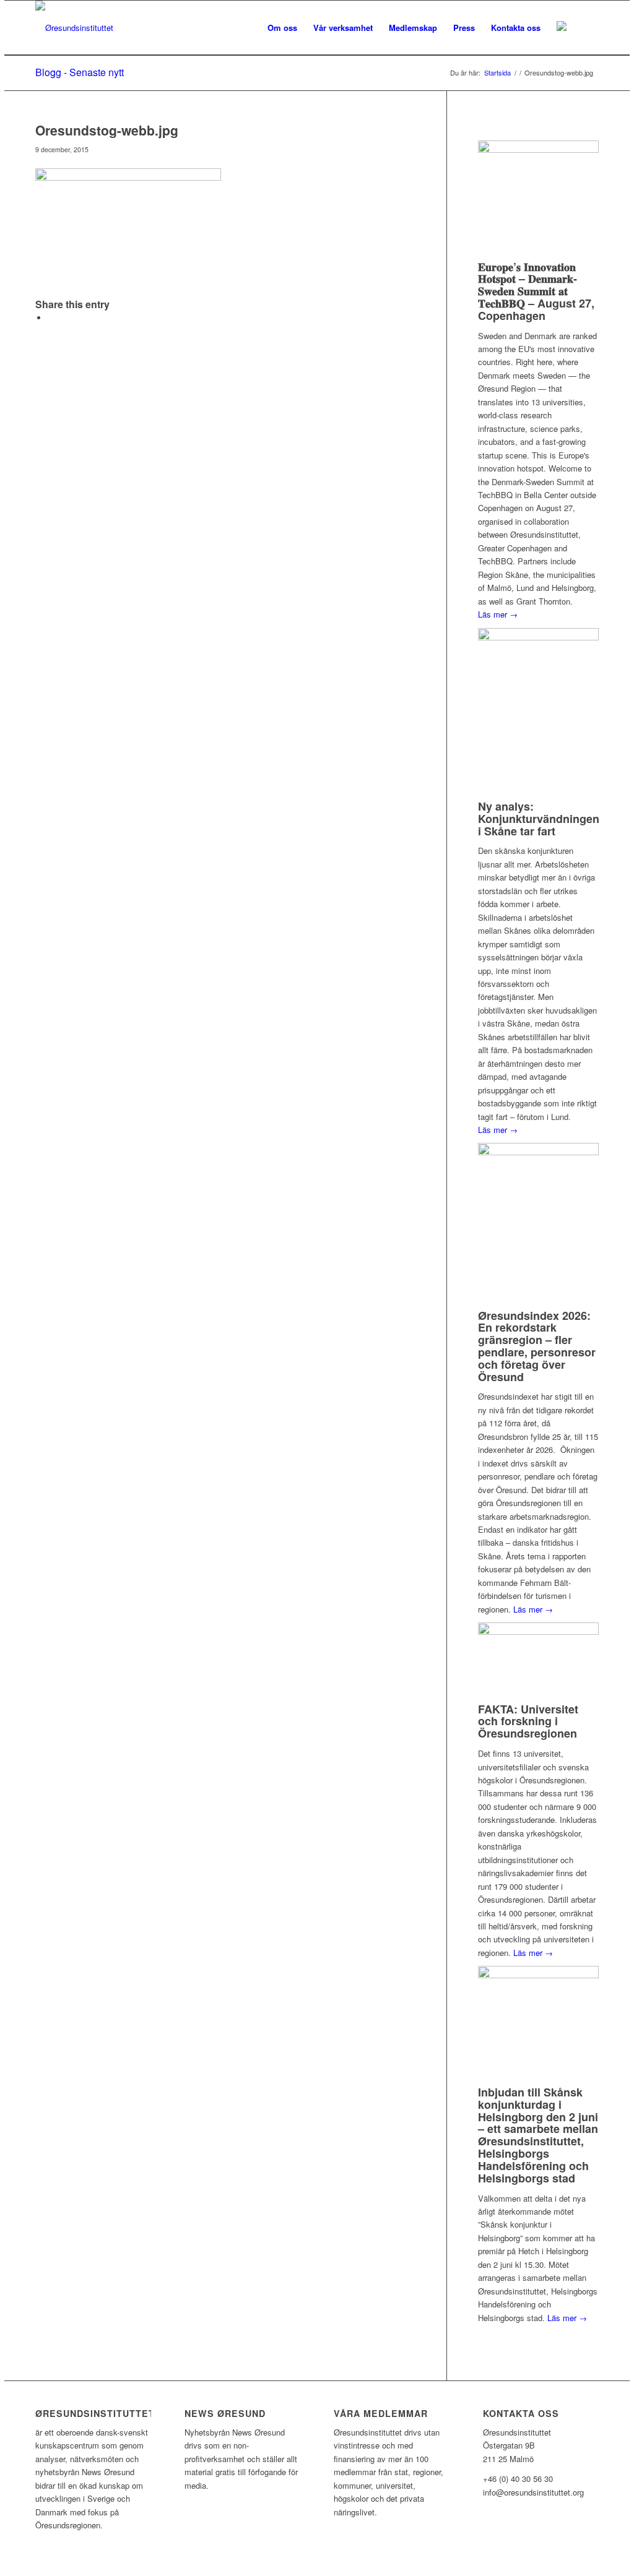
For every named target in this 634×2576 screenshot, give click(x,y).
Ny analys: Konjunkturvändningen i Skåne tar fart (539, 819)
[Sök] (587, 28)
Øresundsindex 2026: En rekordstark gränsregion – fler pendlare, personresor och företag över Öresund (537, 1346)
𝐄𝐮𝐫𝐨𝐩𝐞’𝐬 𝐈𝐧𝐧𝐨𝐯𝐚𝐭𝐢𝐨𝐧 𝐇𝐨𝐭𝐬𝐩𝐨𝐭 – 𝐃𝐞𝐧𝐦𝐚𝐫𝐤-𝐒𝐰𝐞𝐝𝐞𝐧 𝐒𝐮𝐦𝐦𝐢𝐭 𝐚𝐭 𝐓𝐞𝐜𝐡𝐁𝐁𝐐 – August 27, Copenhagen (536, 291)
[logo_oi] (74, 28)
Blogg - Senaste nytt (80, 72)
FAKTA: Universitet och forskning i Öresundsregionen (528, 1721)
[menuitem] (282, 28)
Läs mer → (498, 614)
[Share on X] (51, 318)
